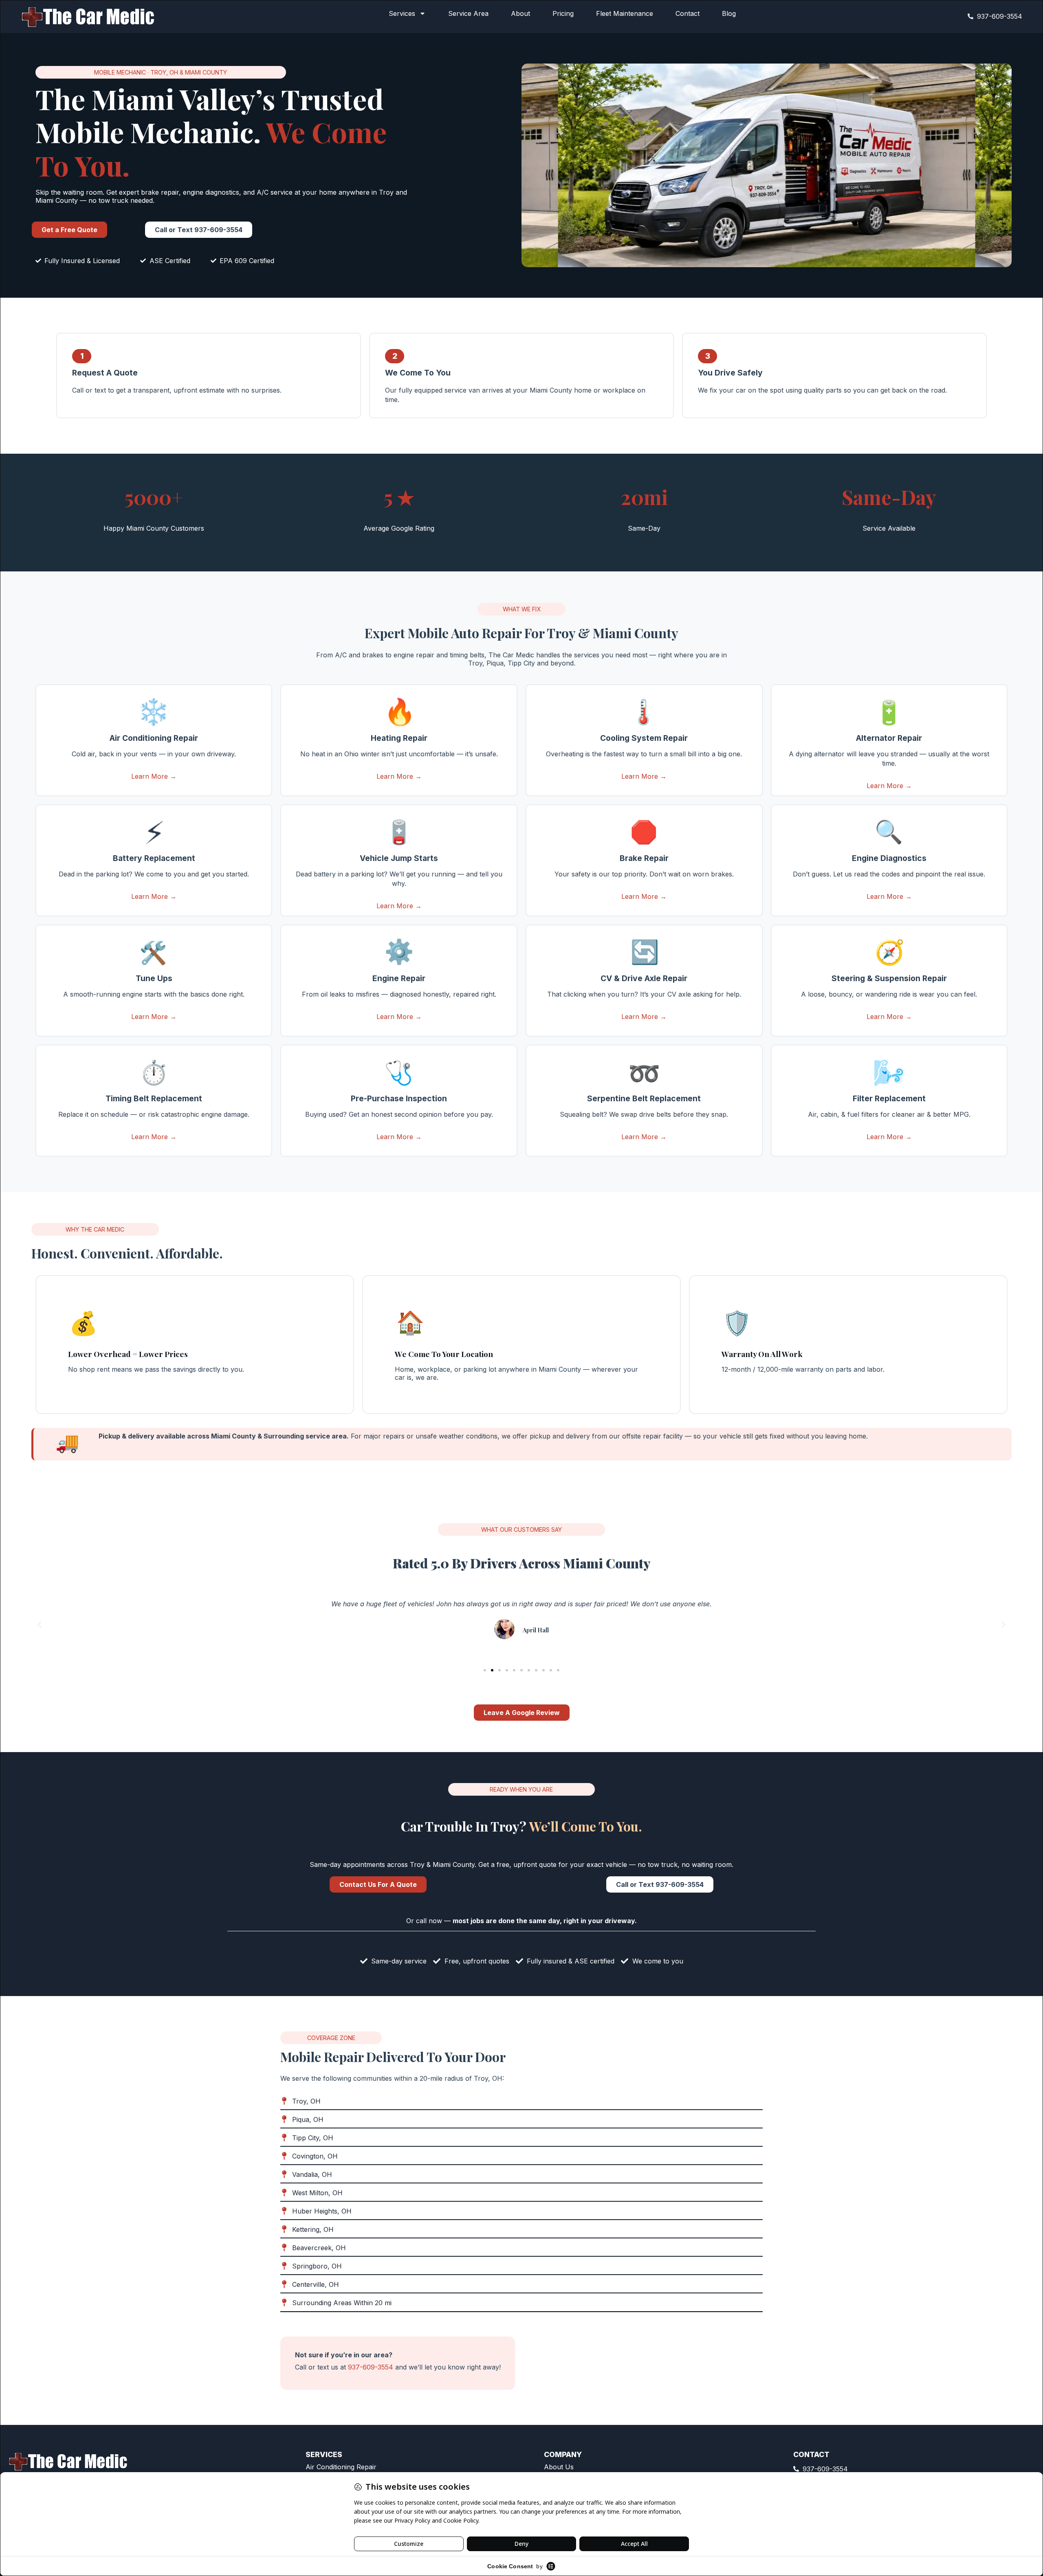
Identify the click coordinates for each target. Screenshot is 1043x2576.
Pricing (563, 13)
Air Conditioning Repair (341, 2467)
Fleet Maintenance (625, 13)
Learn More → (154, 776)
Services (402, 13)
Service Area (468, 13)
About (520, 13)
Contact (688, 13)
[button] (40, 1625)
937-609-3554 (371, 2367)
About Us (559, 2467)
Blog (729, 13)
